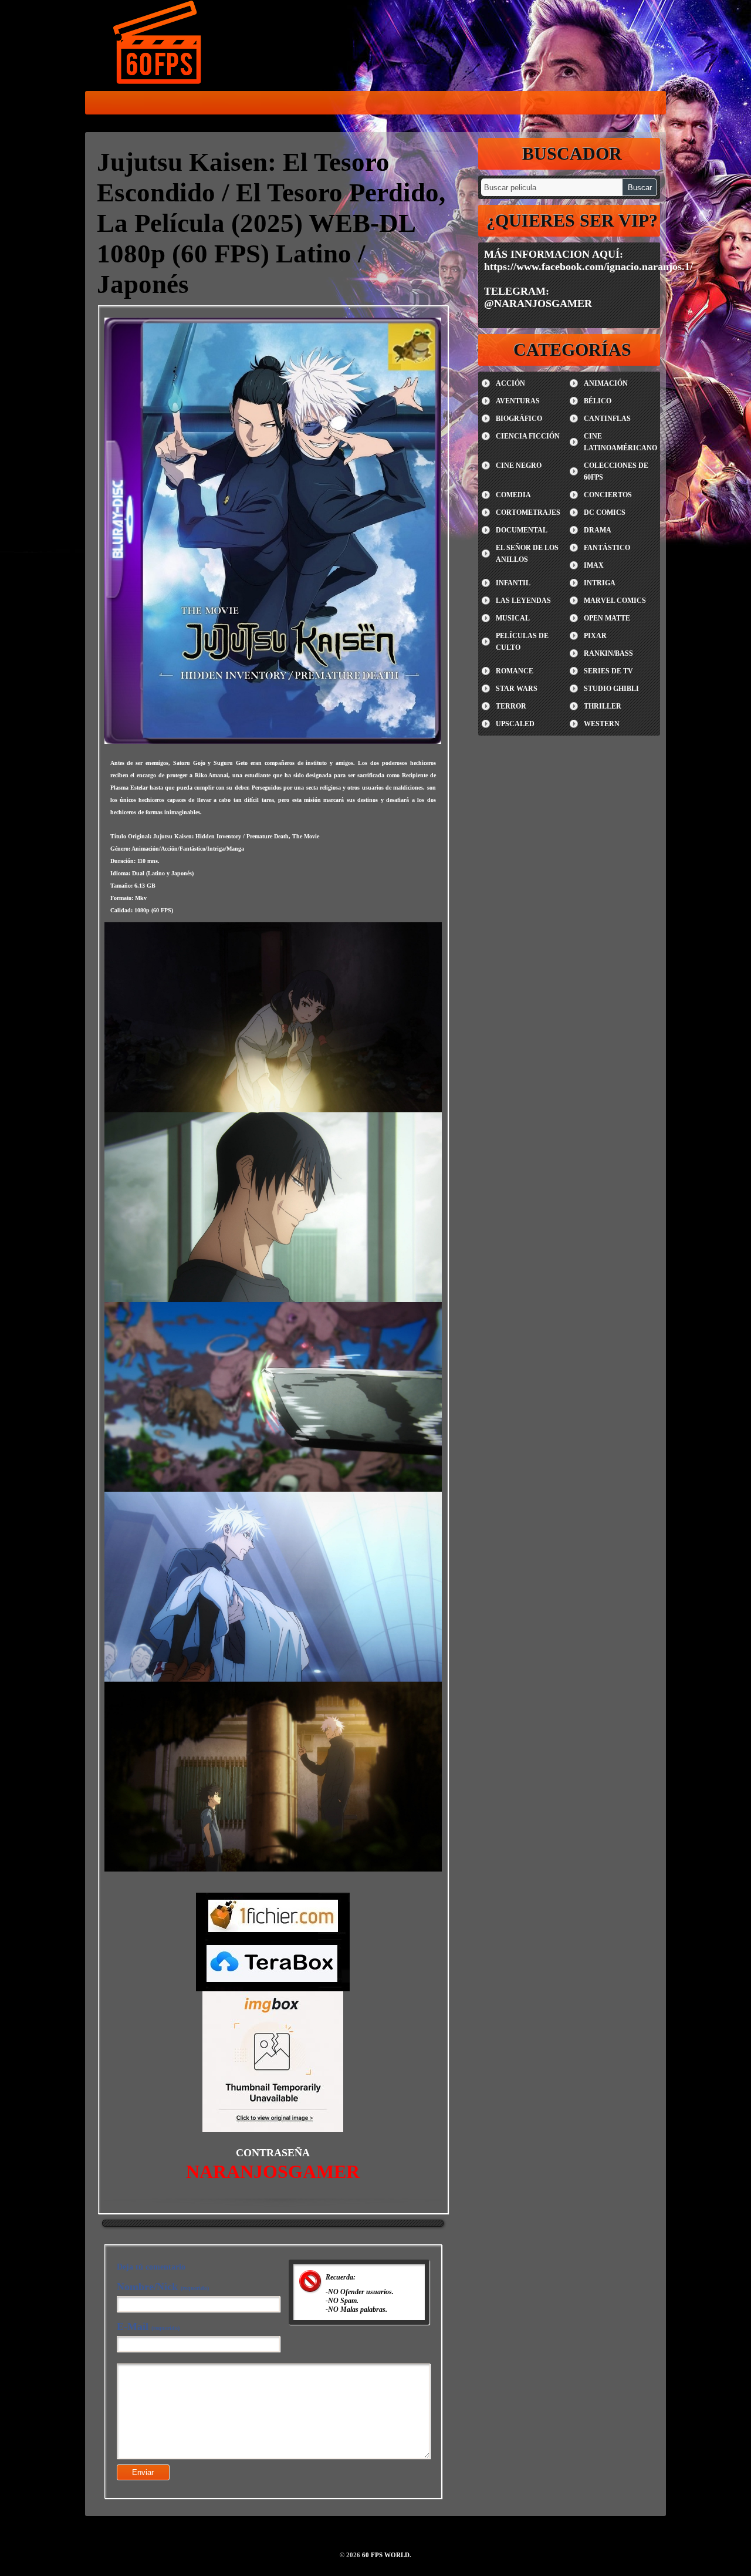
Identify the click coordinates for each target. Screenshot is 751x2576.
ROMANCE (515, 671)
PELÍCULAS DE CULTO (522, 642)
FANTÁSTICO (607, 548)
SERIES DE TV (608, 671)
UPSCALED (515, 724)
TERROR (511, 706)
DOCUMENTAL (522, 530)
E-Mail (148, 2327)
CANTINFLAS (607, 419)
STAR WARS (517, 689)
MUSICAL (513, 618)
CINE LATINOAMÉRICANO (620, 442)
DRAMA (598, 530)
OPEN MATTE (607, 618)
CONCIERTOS (608, 495)
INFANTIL (513, 583)
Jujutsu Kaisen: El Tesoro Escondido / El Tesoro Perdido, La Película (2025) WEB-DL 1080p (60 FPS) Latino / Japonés (271, 223)
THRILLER (603, 706)
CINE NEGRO (519, 466)
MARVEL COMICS (615, 601)
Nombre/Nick (163, 2287)
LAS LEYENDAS (523, 601)
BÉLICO (598, 401)
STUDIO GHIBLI (611, 689)
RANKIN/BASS (608, 653)
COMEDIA (513, 495)
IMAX (594, 565)
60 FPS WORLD (158, 45)
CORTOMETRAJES (528, 512)
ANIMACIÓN (606, 383)
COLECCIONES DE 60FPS (616, 471)
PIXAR (595, 636)
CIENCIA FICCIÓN (528, 436)
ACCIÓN (510, 383)
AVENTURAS (518, 401)
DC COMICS (605, 512)
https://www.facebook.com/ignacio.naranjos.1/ (588, 267)
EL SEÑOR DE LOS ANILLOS (527, 554)
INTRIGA (600, 583)
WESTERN (602, 724)
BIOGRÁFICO (519, 419)
